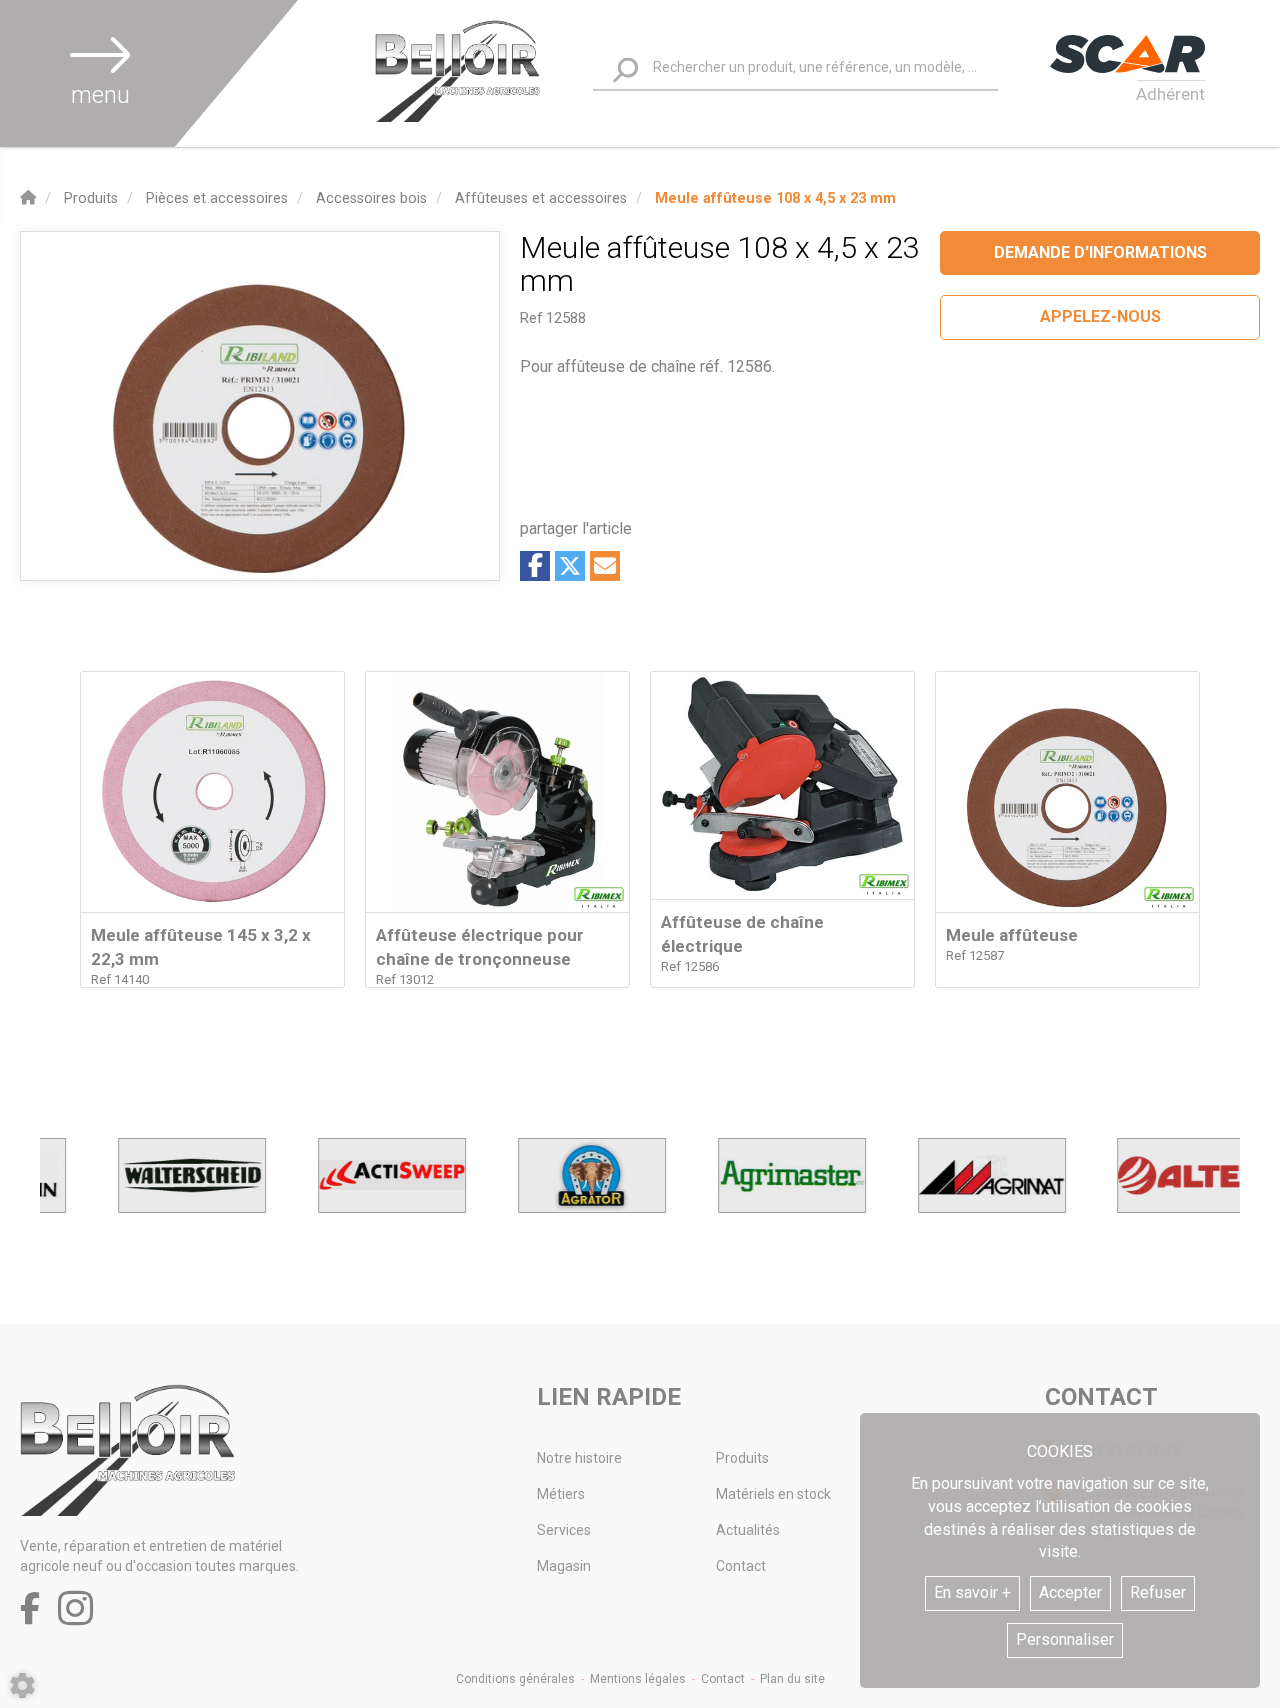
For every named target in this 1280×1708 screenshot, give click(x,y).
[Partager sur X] (570, 566)
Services (564, 1530)
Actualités (748, 1530)
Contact (741, 1566)
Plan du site (792, 1679)
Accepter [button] (1070, 1592)
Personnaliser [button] (1065, 1639)
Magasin (564, 1566)
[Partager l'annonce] (605, 566)
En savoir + (972, 1592)
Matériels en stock (773, 1494)
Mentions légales (638, 1679)
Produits (742, 1458)
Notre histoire (579, 1458)
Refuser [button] (1158, 1592)
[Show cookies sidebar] (22, 1685)
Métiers (561, 1494)
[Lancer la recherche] (625, 70)
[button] (775, 198)
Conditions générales (515, 1679)
